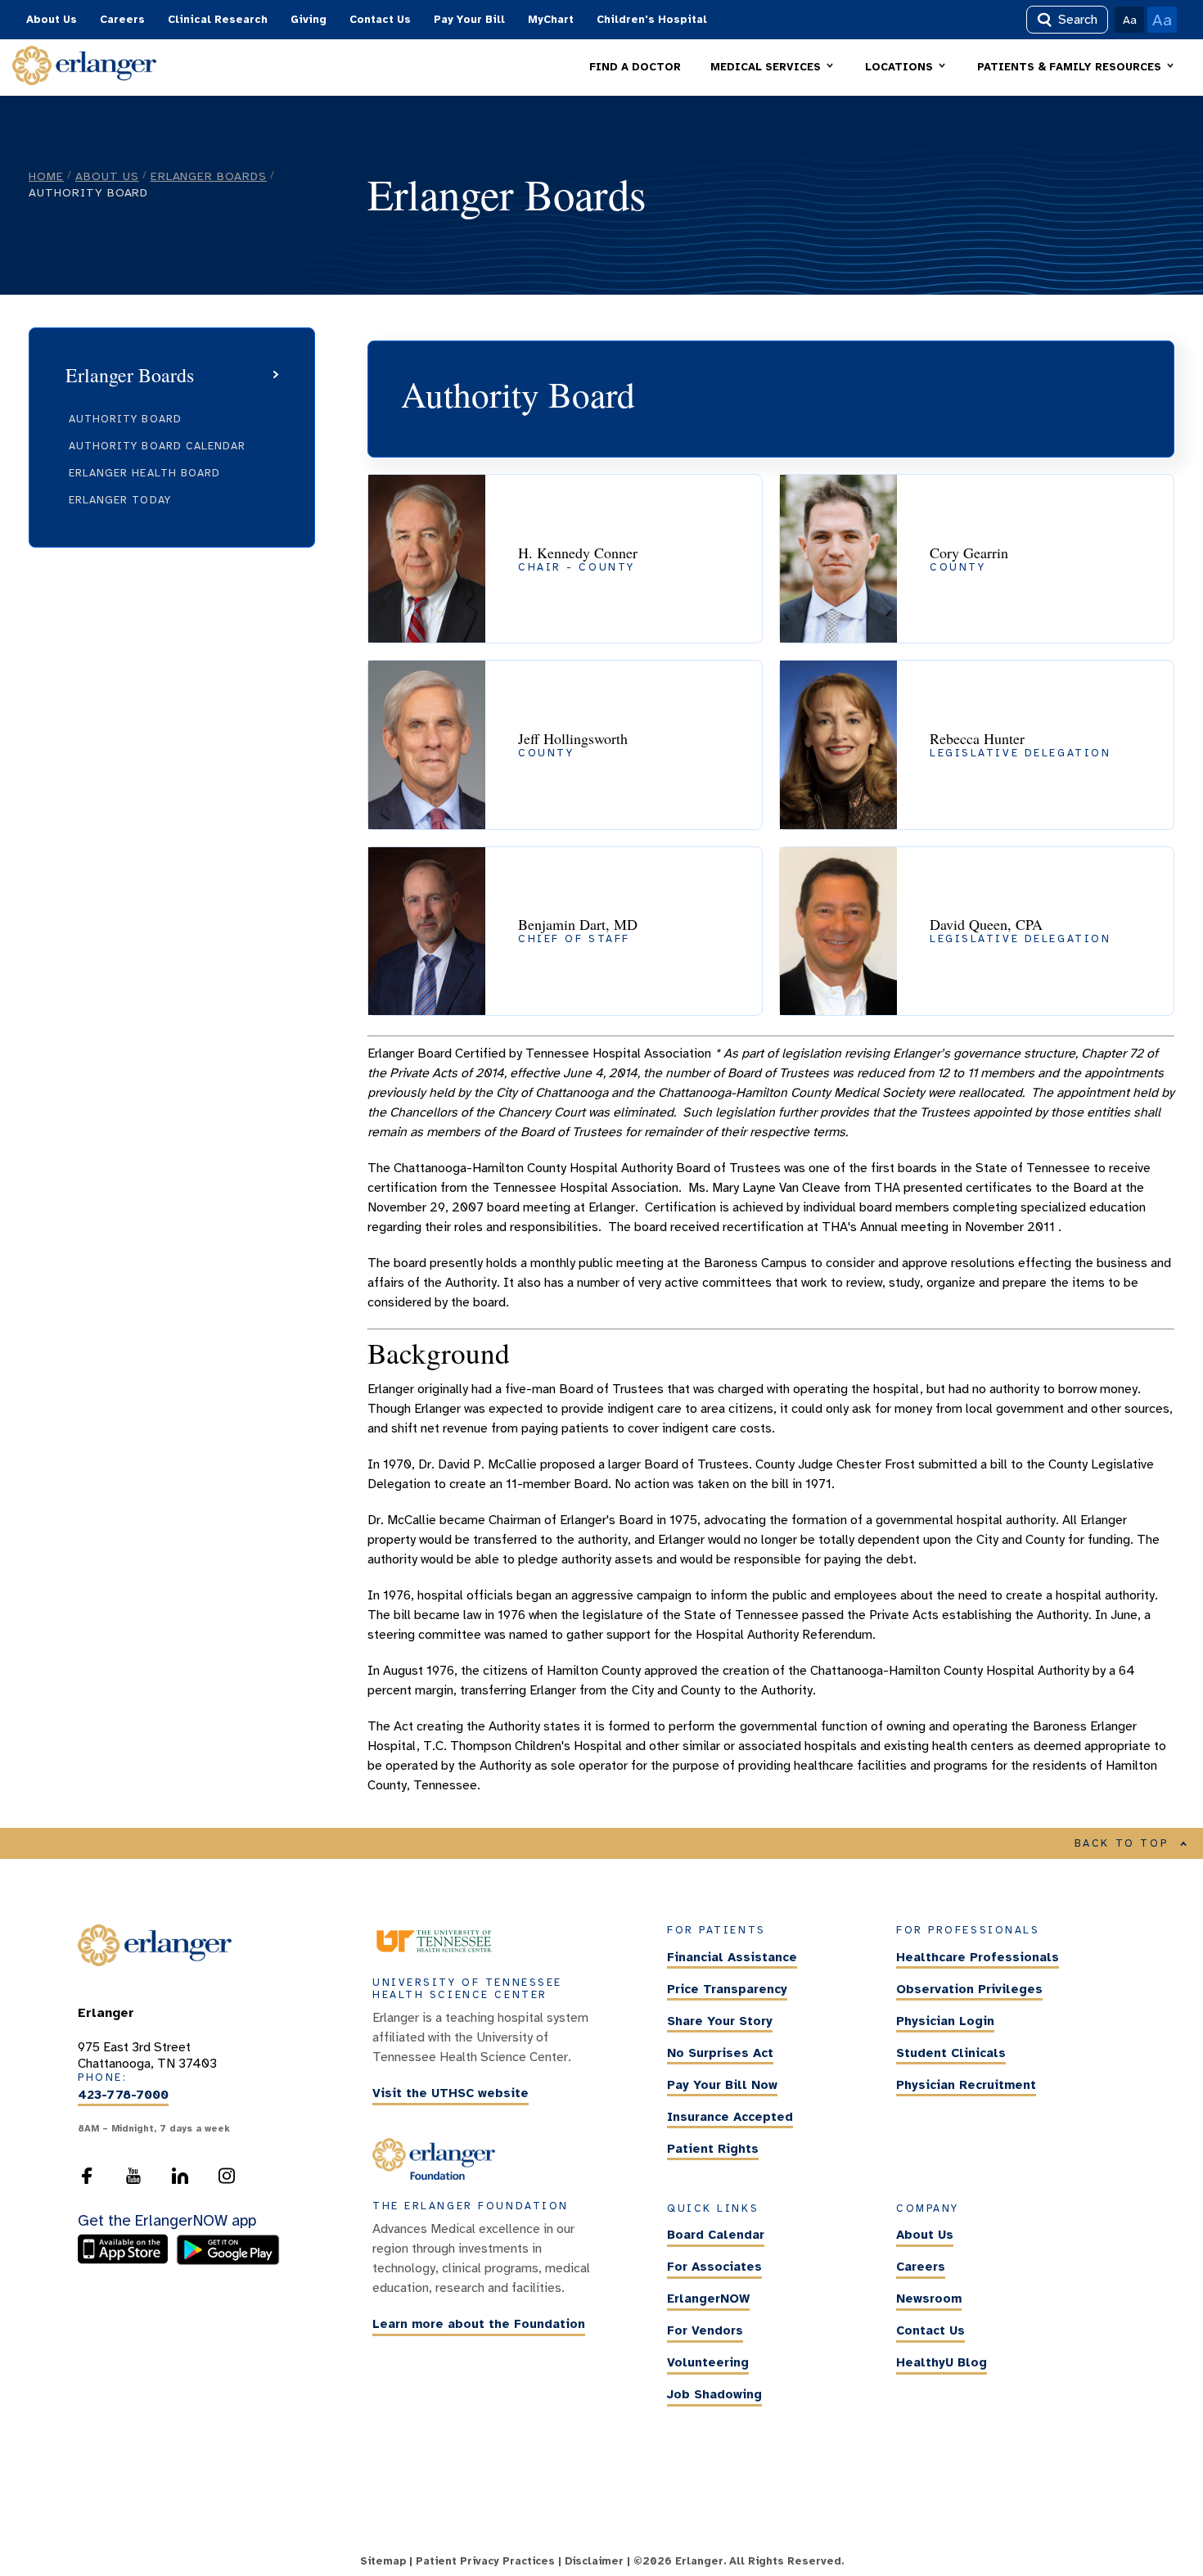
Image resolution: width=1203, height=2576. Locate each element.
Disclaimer (594, 2561)
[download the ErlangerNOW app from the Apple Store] (127, 2261)
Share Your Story (720, 2021)
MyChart (551, 20)
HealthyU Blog (942, 2363)
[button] (773, 68)
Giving (309, 20)
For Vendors (705, 2331)
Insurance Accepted (730, 2117)
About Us (52, 20)
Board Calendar (716, 2235)
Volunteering (708, 2363)
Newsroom (929, 2299)
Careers (122, 20)
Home (46, 176)
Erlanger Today (120, 500)
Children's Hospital (652, 20)
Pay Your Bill (469, 20)
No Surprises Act (720, 2053)
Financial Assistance (732, 1957)
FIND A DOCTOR (635, 67)
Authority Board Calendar (157, 446)
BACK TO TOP (1122, 1843)
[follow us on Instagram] (227, 2181)
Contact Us (380, 20)
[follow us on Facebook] (87, 2181)
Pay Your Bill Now (722, 2085)
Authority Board (125, 419)
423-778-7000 (123, 2095)
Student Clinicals (951, 2053)
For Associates (714, 2267)
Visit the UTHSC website (451, 2094)
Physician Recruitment (966, 2085)
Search (1078, 20)
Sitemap (383, 2561)
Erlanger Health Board (144, 473)
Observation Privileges (969, 1989)
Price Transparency (727, 1989)
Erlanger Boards (209, 176)
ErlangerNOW (708, 2299)
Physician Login (945, 2021)
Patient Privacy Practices (485, 2561)
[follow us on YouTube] (133, 2181)
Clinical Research (218, 20)
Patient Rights (713, 2149)
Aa (1130, 20)
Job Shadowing (714, 2395)
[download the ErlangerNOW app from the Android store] (228, 2261)
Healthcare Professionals (978, 1957)
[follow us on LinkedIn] (180, 2181)
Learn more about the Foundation (479, 2325)
